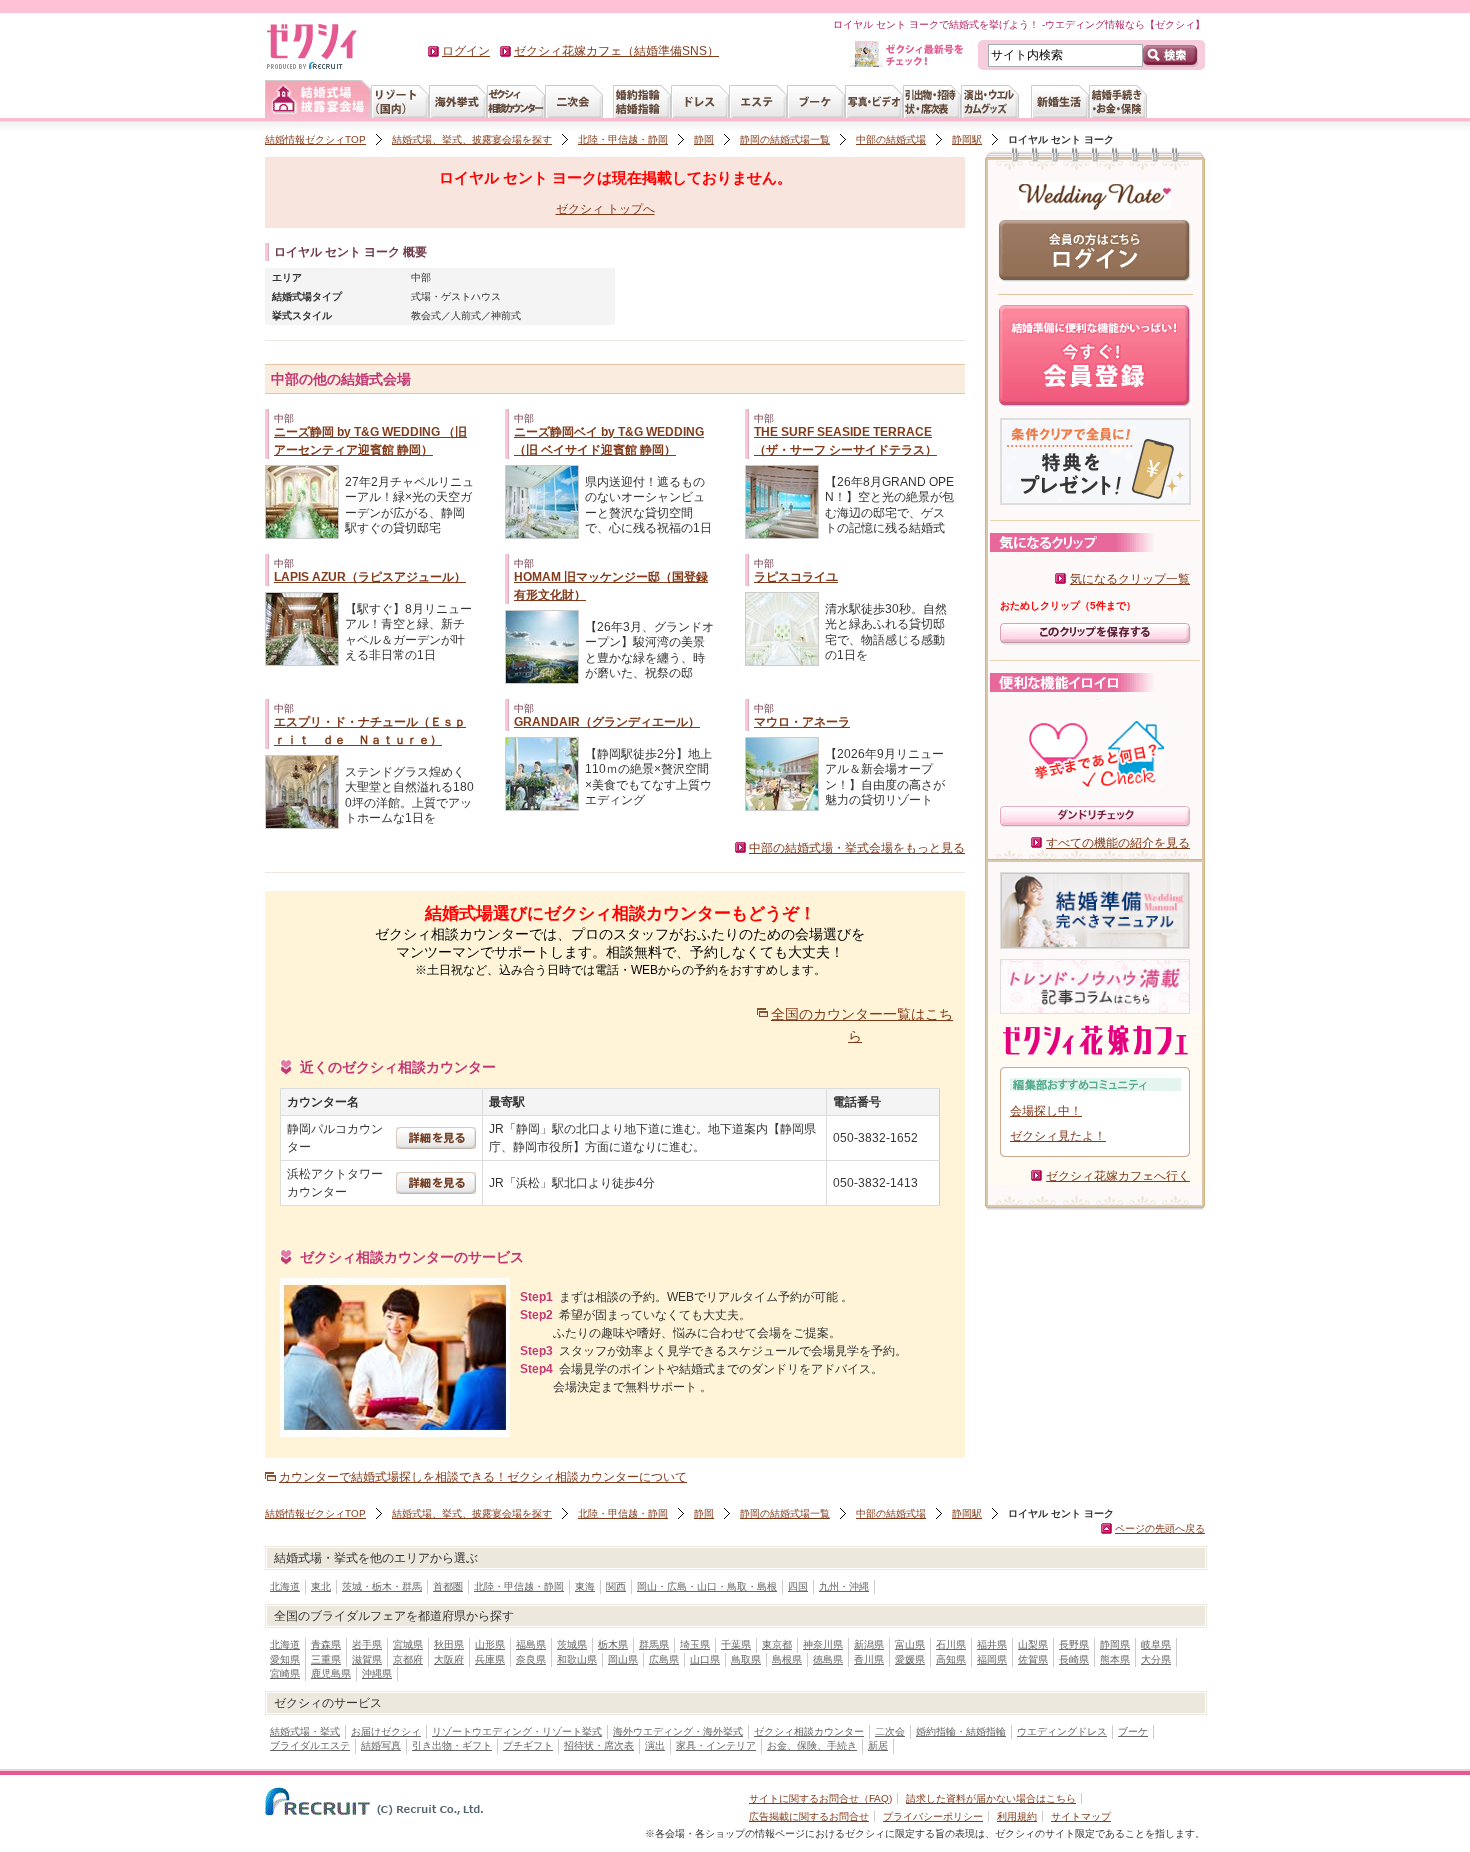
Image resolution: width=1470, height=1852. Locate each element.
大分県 (1156, 1659)
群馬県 (654, 1644)
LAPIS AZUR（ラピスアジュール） (370, 577)
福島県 (531, 1644)
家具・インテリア (716, 1745)
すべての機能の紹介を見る (1118, 843)
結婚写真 (381, 1745)
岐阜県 (1156, 1644)
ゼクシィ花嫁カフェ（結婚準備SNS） (616, 51)
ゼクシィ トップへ (605, 209)
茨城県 (572, 1644)
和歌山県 (577, 1659)
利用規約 (1017, 1816)
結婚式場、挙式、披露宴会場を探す (472, 139)
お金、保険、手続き (812, 1745)
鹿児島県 (331, 1673)
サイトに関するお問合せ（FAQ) (820, 1798)
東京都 (777, 1644)
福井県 (992, 1644)
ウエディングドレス (1062, 1731)
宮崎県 (285, 1673)
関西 (616, 1586)
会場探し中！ (1046, 1111)
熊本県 (1115, 1659)
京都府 (408, 1659)
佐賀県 (1033, 1659)
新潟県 (869, 1644)
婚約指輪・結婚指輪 (961, 1731)
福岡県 (992, 1659)
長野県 (1074, 1644)
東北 (321, 1586)
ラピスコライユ (796, 577)
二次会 (890, 1731)
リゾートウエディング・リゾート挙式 (517, 1731)
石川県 (951, 1644)
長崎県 (1074, 1659)
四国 (798, 1586)
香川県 (869, 1659)
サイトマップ (1081, 1816)
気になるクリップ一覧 (1130, 579)
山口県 (705, 1659)
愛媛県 (910, 1659)
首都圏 (448, 1586)
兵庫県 (490, 1659)
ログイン (466, 51)
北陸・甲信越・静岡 (623, 139)
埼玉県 (695, 1644)
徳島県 (828, 1659)
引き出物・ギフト (452, 1745)
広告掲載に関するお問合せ (809, 1816)
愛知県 (285, 1659)
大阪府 (449, 1659)
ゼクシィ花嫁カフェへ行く (1118, 1176)
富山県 (910, 1644)
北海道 (285, 1586)
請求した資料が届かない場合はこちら (991, 1798)
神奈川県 (823, 1644)
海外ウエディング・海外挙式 (678, 1731)
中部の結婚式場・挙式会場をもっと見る (857, 848)
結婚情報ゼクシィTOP (315, 139)
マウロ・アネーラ (802, 722)
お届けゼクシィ (386, 1731)
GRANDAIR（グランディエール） (607, 722)
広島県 (664, 1659)
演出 (655, 1745)
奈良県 (531, 1659)
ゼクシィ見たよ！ (1058, 1136)
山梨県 (1033, 1644)
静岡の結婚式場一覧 (785, 139)
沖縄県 (377, 1673)
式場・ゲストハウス (456, 296)
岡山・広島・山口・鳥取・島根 (707, 1586)
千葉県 (736, 1644)
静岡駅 (967, 139)
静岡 (704, 139)
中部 (421, 277)
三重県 (326, 1659)
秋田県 (449, 1644)
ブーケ (1133, 1731)
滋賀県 (367, 1659)
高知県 (951, 1659)
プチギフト (528, 1745)
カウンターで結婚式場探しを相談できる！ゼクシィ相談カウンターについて (483, 1477)
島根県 (787, 1659)
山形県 (490, 1644)
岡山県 (623, 1659)
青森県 (326, 1644)
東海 (585, 1586)
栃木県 (613, 1644)
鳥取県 (746, 1659)
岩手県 (367, 1644)
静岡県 (1115, 1644)
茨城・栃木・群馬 (382, 1586)
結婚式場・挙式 (305, 1731)
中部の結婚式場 (891, 139)
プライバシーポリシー (933, 1816)
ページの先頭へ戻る (1160, 1528)
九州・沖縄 (844, 1586)
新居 (878, 1745)
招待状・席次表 (599, 1745)
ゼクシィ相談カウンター (809, 1731)
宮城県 (408, 1644)
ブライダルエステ (310, 1745)
